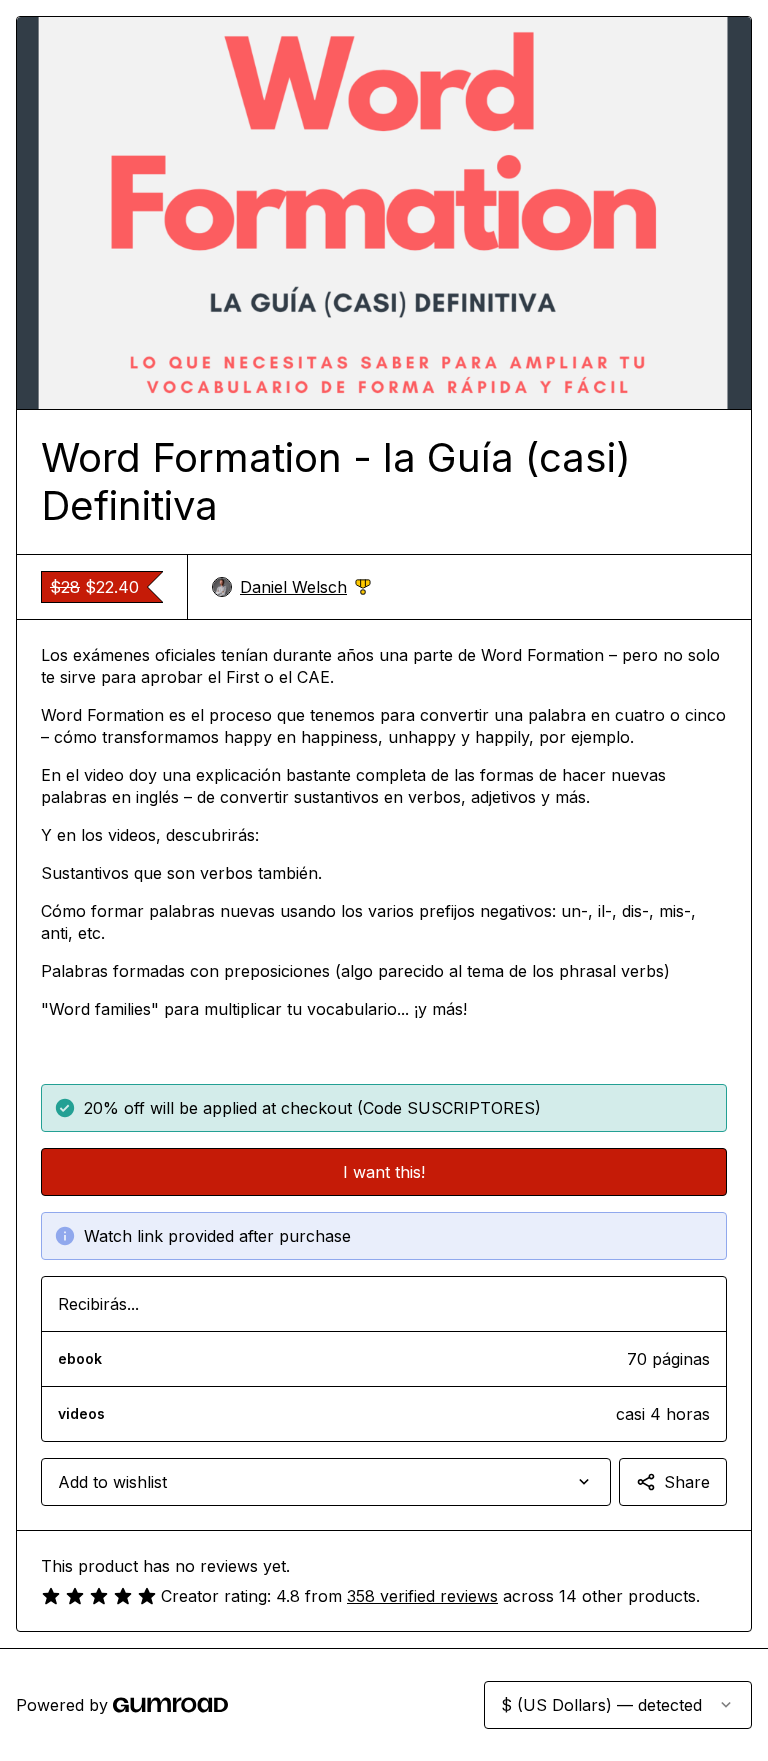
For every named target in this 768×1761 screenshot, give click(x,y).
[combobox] (326, 1482)
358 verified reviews (422, 1596)
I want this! (384, 1172)
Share (687, 1482)
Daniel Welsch (305, 587)
